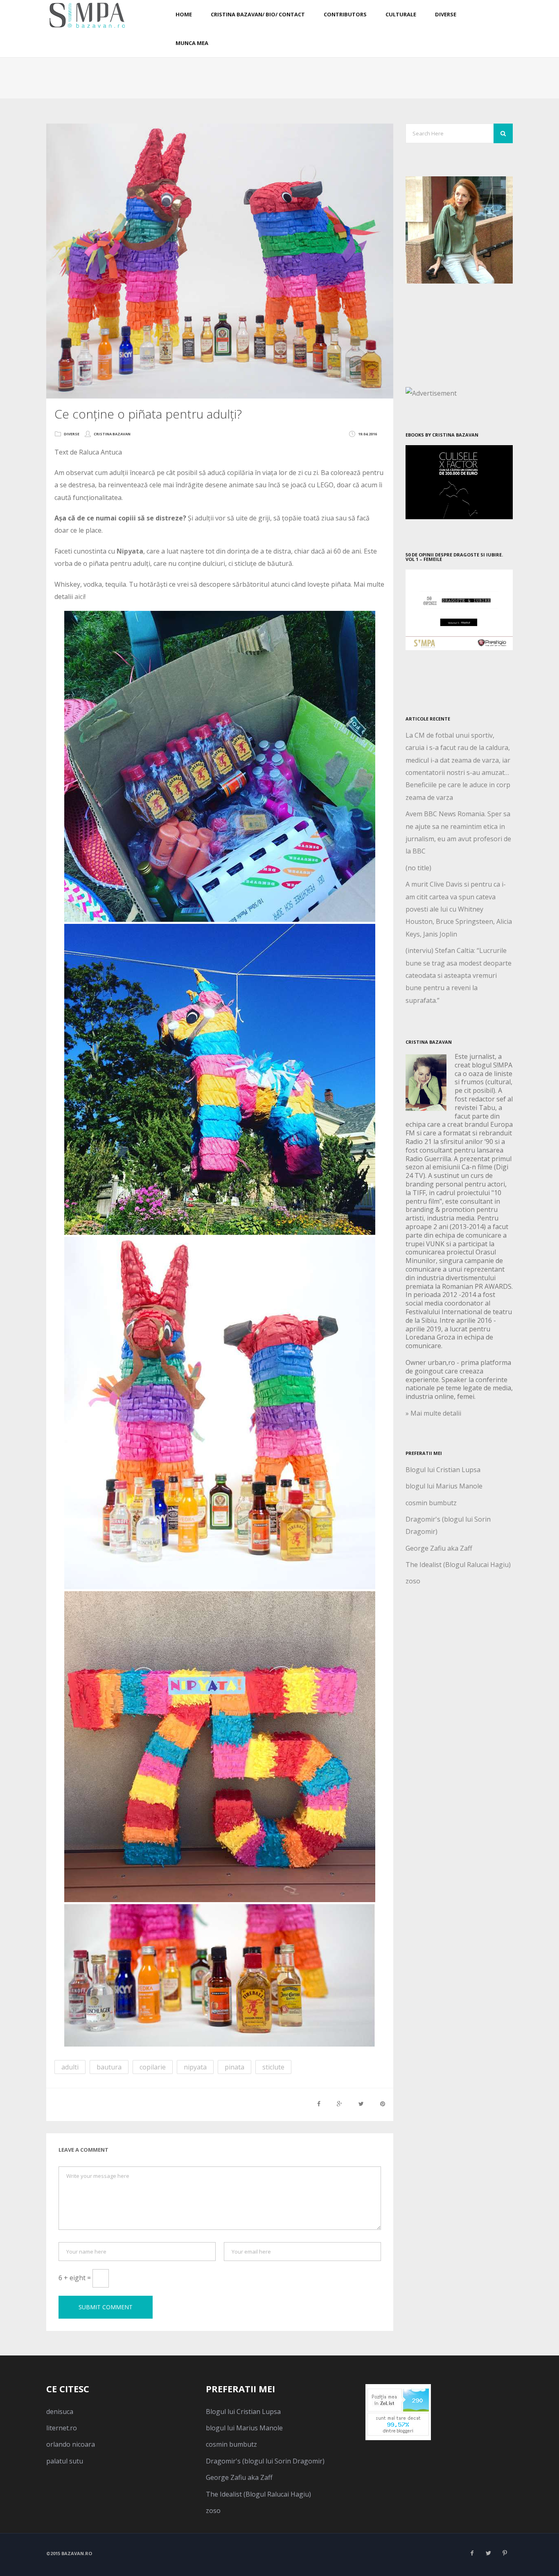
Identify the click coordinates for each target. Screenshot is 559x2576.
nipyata (195, 2067)
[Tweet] (361, 2104)
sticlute (273, 2067)
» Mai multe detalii (433, 1413)
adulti (70, 2067)
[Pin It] (383, 2104)
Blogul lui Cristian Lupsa (443, 1470)
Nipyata (130, 551)
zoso (413, 1581)
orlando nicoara (71, 2444)
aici (79, 597)
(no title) (418, 868)
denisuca (60, 2412)
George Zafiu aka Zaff (439, 1548)
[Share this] (319, 2104)
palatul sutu (65, 2461)
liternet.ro (62, 2428)
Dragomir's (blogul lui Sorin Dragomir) (265, 2461)
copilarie (153, 2067)
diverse (72, 434)
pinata (234, 2067)
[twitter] (488, 2553)
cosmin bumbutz (431, 1503)
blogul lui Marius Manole (444, 1486)
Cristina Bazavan (112, 434)
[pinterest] (505, 2553)
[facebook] (472, 2553)
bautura (109, 2067)
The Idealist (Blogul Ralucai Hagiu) (458, 1565)
